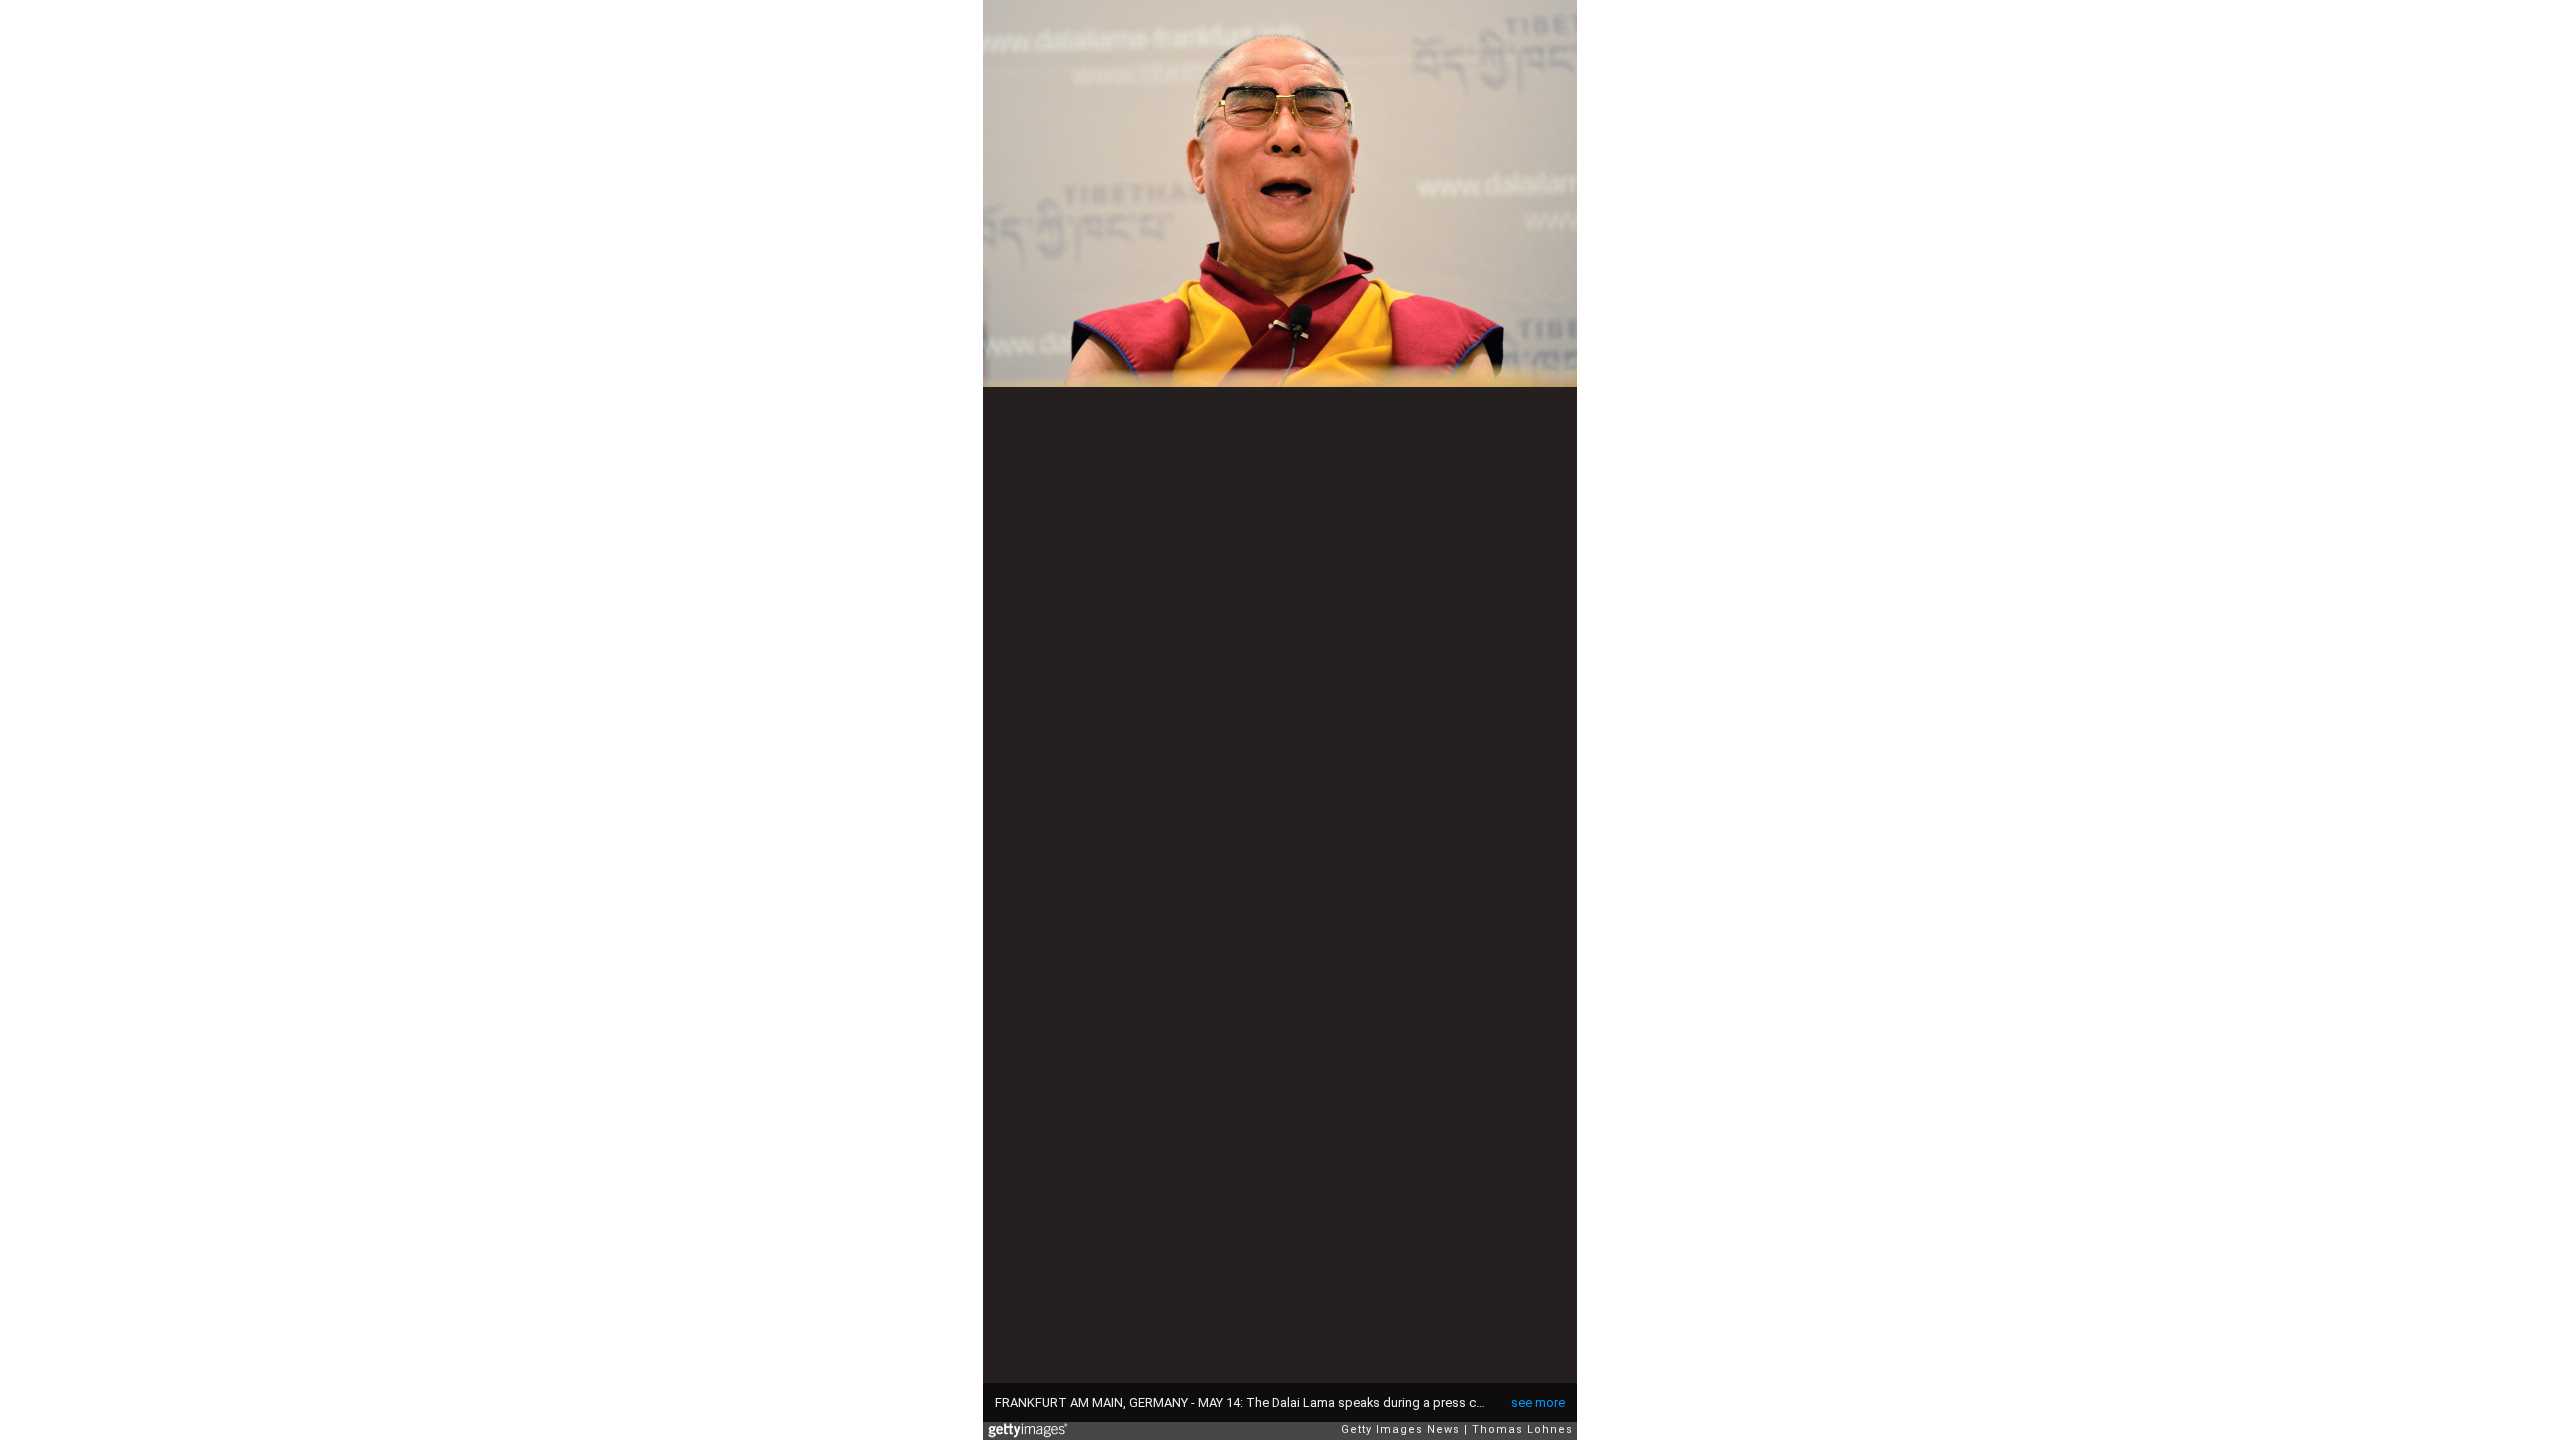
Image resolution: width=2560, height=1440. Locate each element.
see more (1538, 1402)
